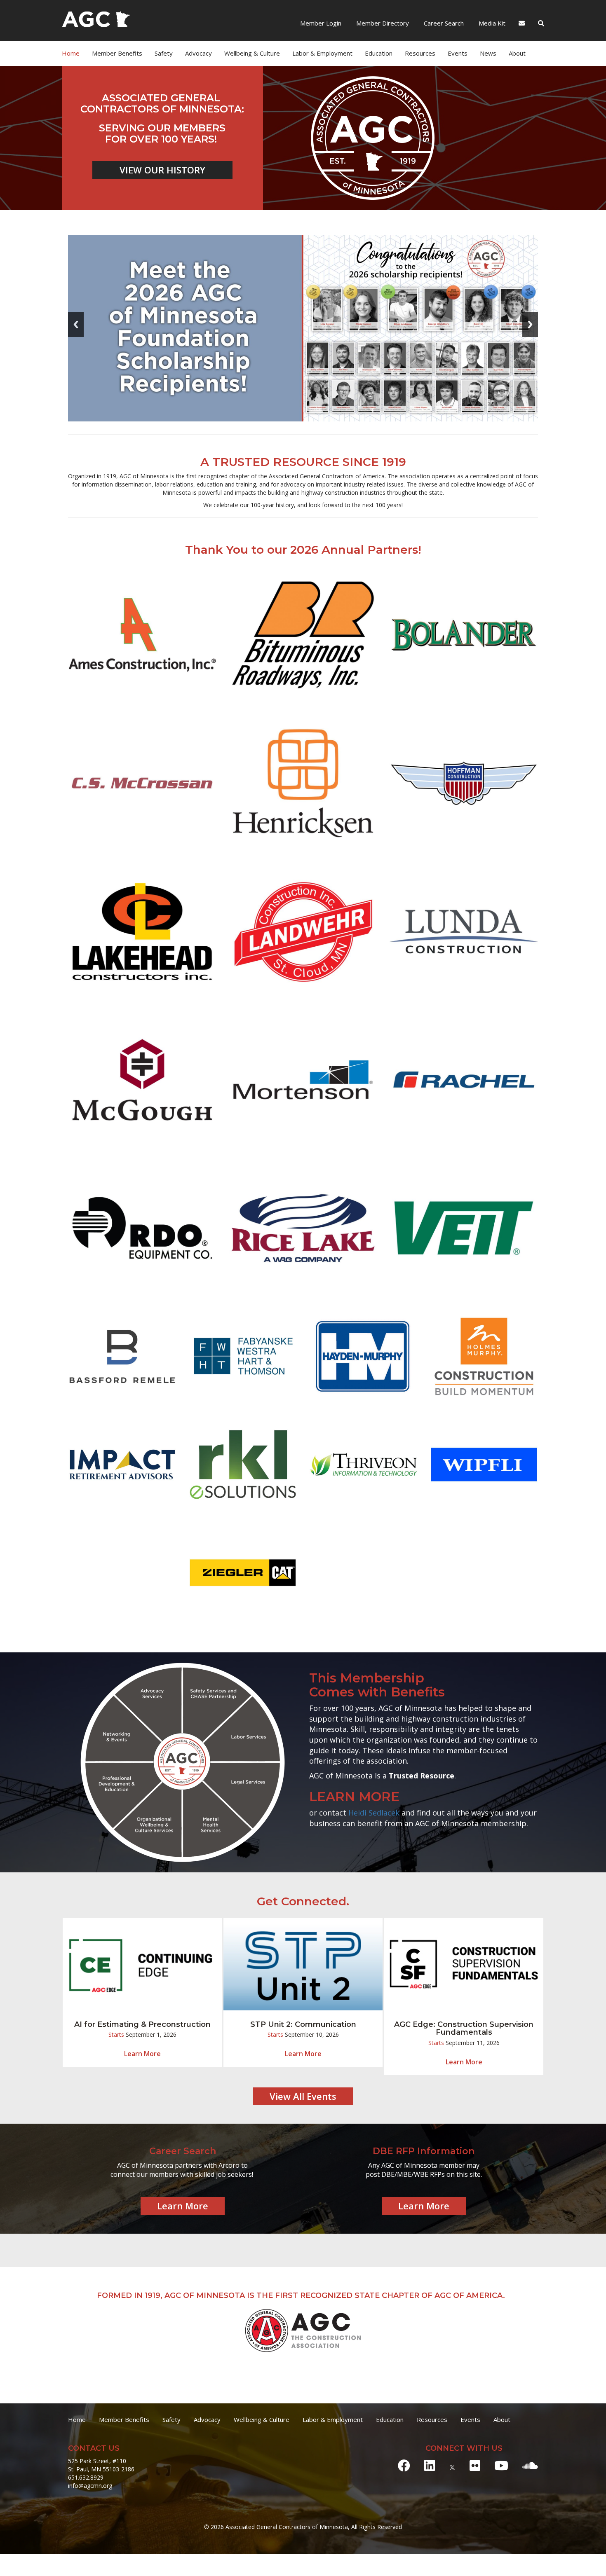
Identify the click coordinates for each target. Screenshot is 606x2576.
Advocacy (207, 2419)
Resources (432, 2419)
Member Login (321, 23)
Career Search (443, 23)
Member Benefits (117, 53)
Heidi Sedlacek (374, 1813)
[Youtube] (501, 2465)
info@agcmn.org (90, 2486)
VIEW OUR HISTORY (162, 170)
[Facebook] (404, 2465)
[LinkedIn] (430, 2465)
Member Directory (382, 23)
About (517, 53)
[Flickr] (475, 2465)
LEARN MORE (354, 1797)
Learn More (142, 2054)
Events (458, 53)
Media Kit (491, 23)
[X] (452, 2465)
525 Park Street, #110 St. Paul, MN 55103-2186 (101, 2465)
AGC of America (469, 2295)
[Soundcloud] (530, 2465)
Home (71, 53)
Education (390, 2419)
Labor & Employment (322, 53)
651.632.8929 (86, 2477)
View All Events (303, 2096)
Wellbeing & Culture (262, 2419)
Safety (171, 2419)
